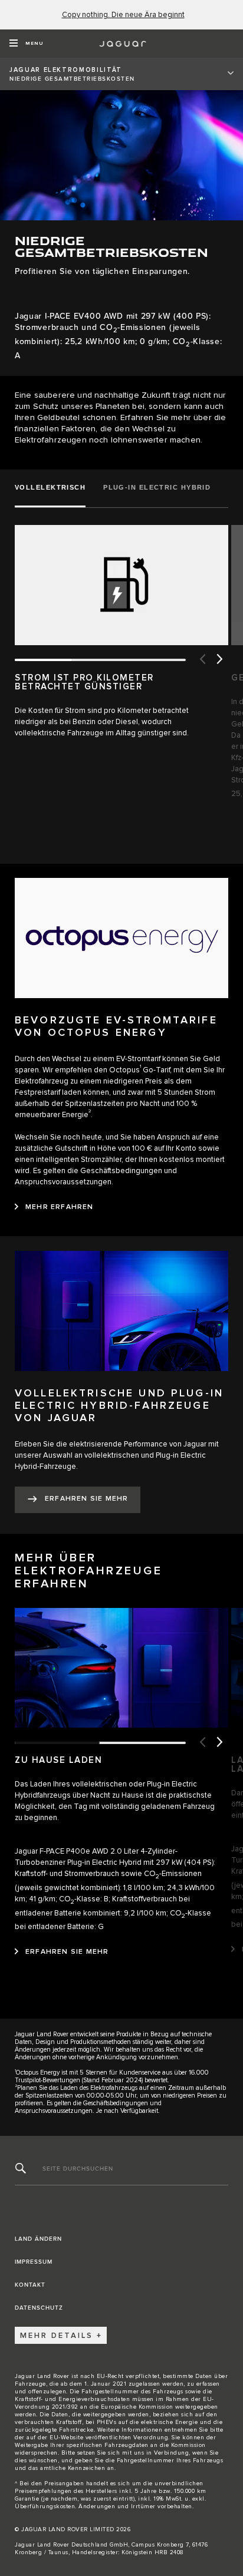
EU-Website (66, 2438)
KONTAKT (30, 2285)
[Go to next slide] (219, 660)
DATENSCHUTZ (39, 2308)
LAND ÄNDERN (38, 2239)
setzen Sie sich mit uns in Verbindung (133, 2453)
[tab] (55, 488)
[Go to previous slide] (202, 660)
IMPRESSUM (34, 2262)
